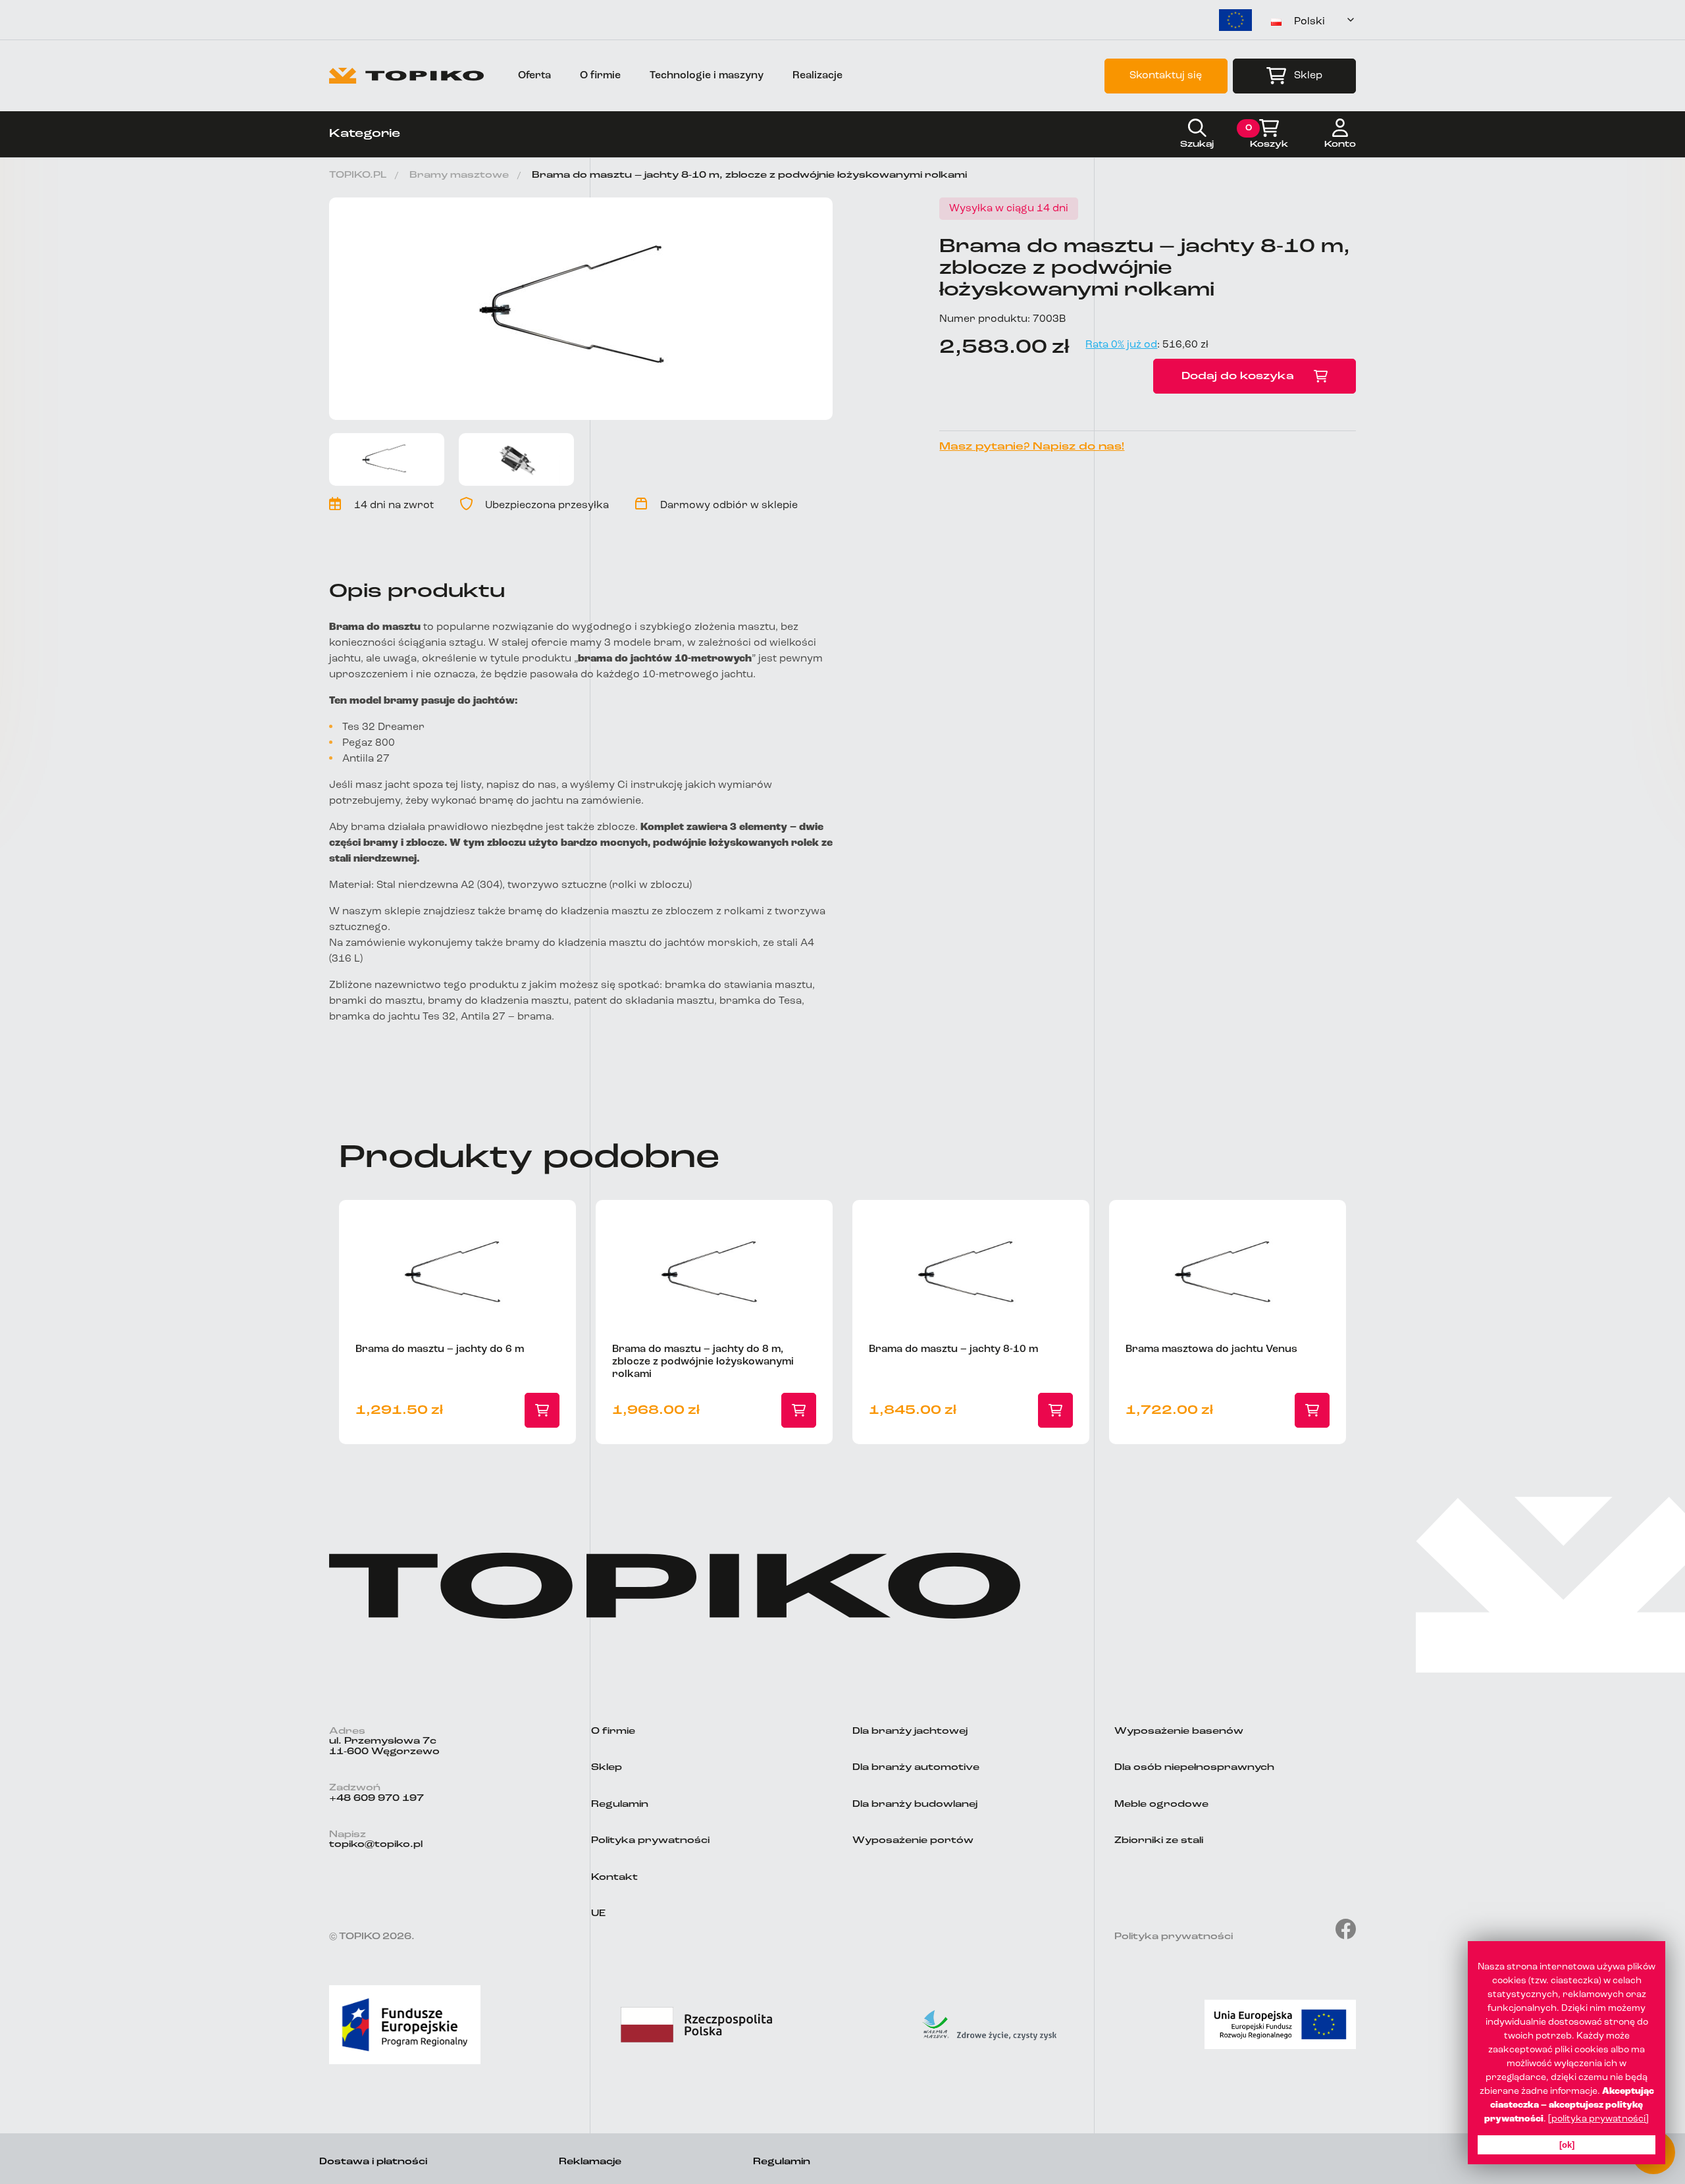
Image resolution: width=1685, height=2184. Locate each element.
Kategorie (365, 134)
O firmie (600, 76)
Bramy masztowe (459, 175)
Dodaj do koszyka (1238, 377)
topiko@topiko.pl (376, 1845)
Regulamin (620, 1805)
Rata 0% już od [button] (1121, 345)
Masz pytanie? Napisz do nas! (1032, 447)
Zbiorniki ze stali (1159, 1841)
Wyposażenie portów (913, 1841)
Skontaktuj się (1166, 76)
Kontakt (614, 1878)
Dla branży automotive (916, 1768)
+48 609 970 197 (376, 1799)
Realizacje (817, 76)
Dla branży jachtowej (910, 1731)
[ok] (1567, 2145)
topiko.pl (358, 175)
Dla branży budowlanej (915, 1805)
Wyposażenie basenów (1179, 1731)
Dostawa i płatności (373, 2162)
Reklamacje (590, 2162)
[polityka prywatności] (1598, 2119)
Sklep (1308, 76)
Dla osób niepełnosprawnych (1194, 1768)
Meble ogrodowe (1161, 1805)
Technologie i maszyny (707, 76)
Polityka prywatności (650, 1841)
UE (598, 1914)
